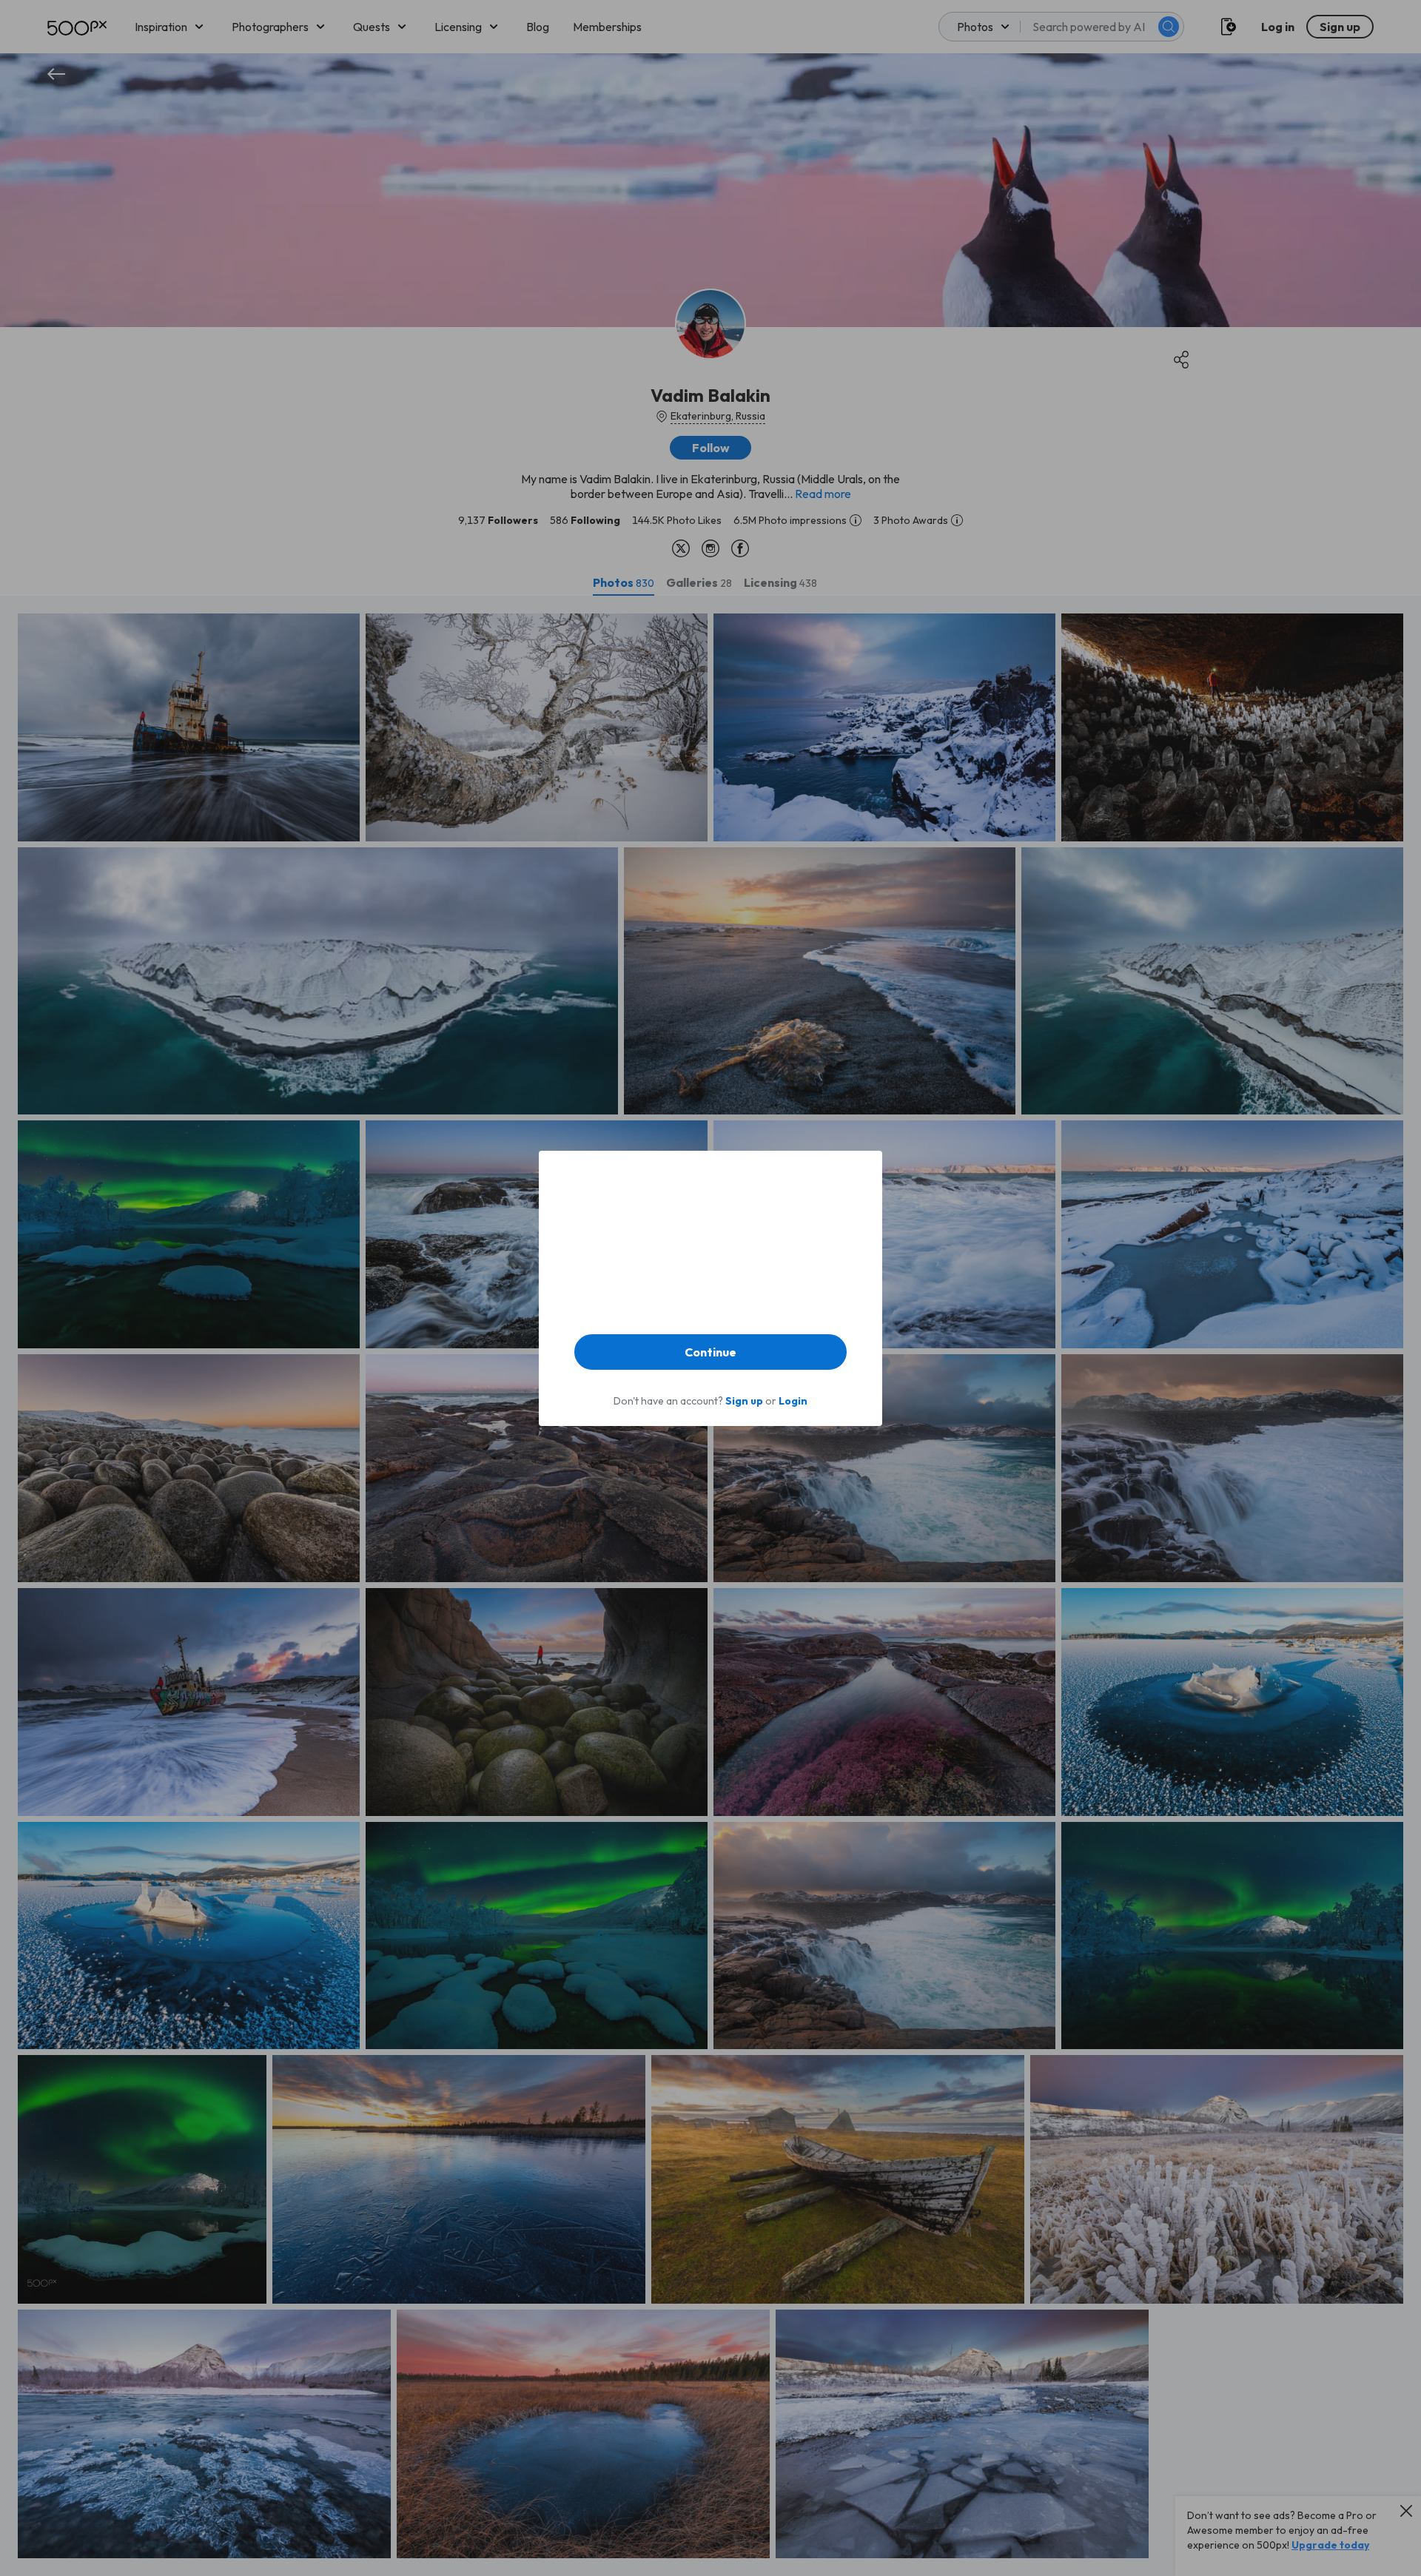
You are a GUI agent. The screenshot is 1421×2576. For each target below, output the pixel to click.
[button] (710, 1352)
